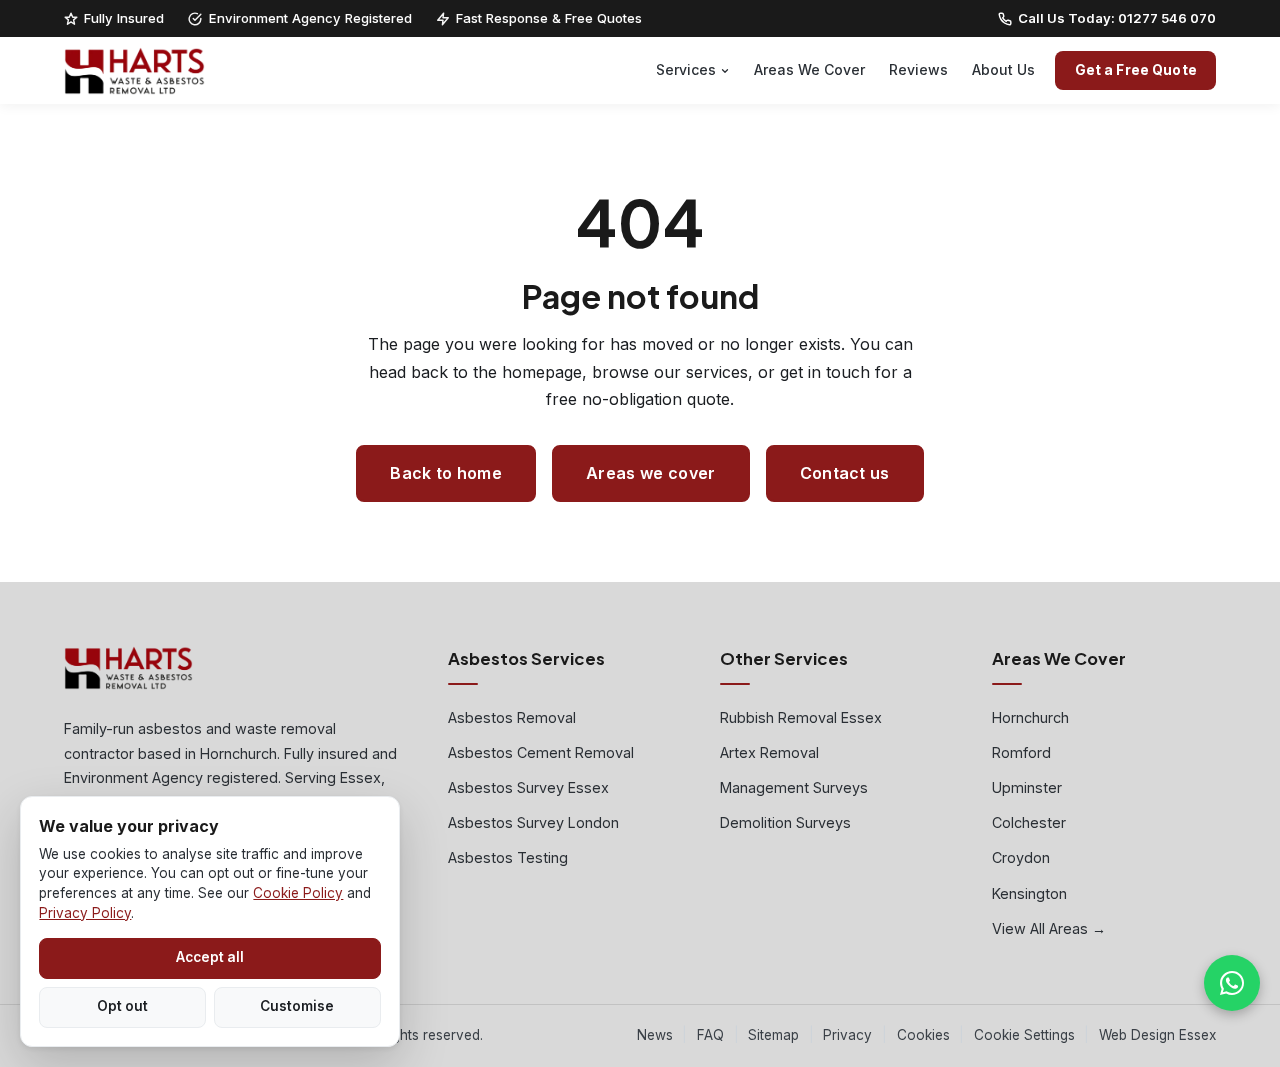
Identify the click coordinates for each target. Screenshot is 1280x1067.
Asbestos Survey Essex (528, 787)
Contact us (845, 473)
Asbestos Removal (512, 717)
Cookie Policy (298, 893)
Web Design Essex (1157, 1035)
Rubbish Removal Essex (801, 717)
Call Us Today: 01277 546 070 (1117, 18)
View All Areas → (1049, 928)
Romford (1021, 752)
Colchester (1029, 822)
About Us (1003, 69)
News (655, 1035)
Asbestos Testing (508, 857)
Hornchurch (1030, 717)
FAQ (710, 1035)
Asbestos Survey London (533, 822)
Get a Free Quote (1136, 70)
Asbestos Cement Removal (541, 752)
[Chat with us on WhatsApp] (1232, 983)
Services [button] (686, 69)
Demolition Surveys (785, 822)
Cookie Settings (1024, 1035)
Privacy (847, 1035)
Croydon (1021, 857)
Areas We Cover (809, 69)
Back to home (446, 473)
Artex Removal (769, 752)
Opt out (122, 1006)
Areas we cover (650, 473)
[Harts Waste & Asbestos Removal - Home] (134, 71)
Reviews (918, 69)
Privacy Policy (85, 913)
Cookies (923, 1035)
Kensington (1029, 893)
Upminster (1027, 787)
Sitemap (773, 1035)
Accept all (210, 957)
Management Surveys (794, 787)
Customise (297, 1006)
